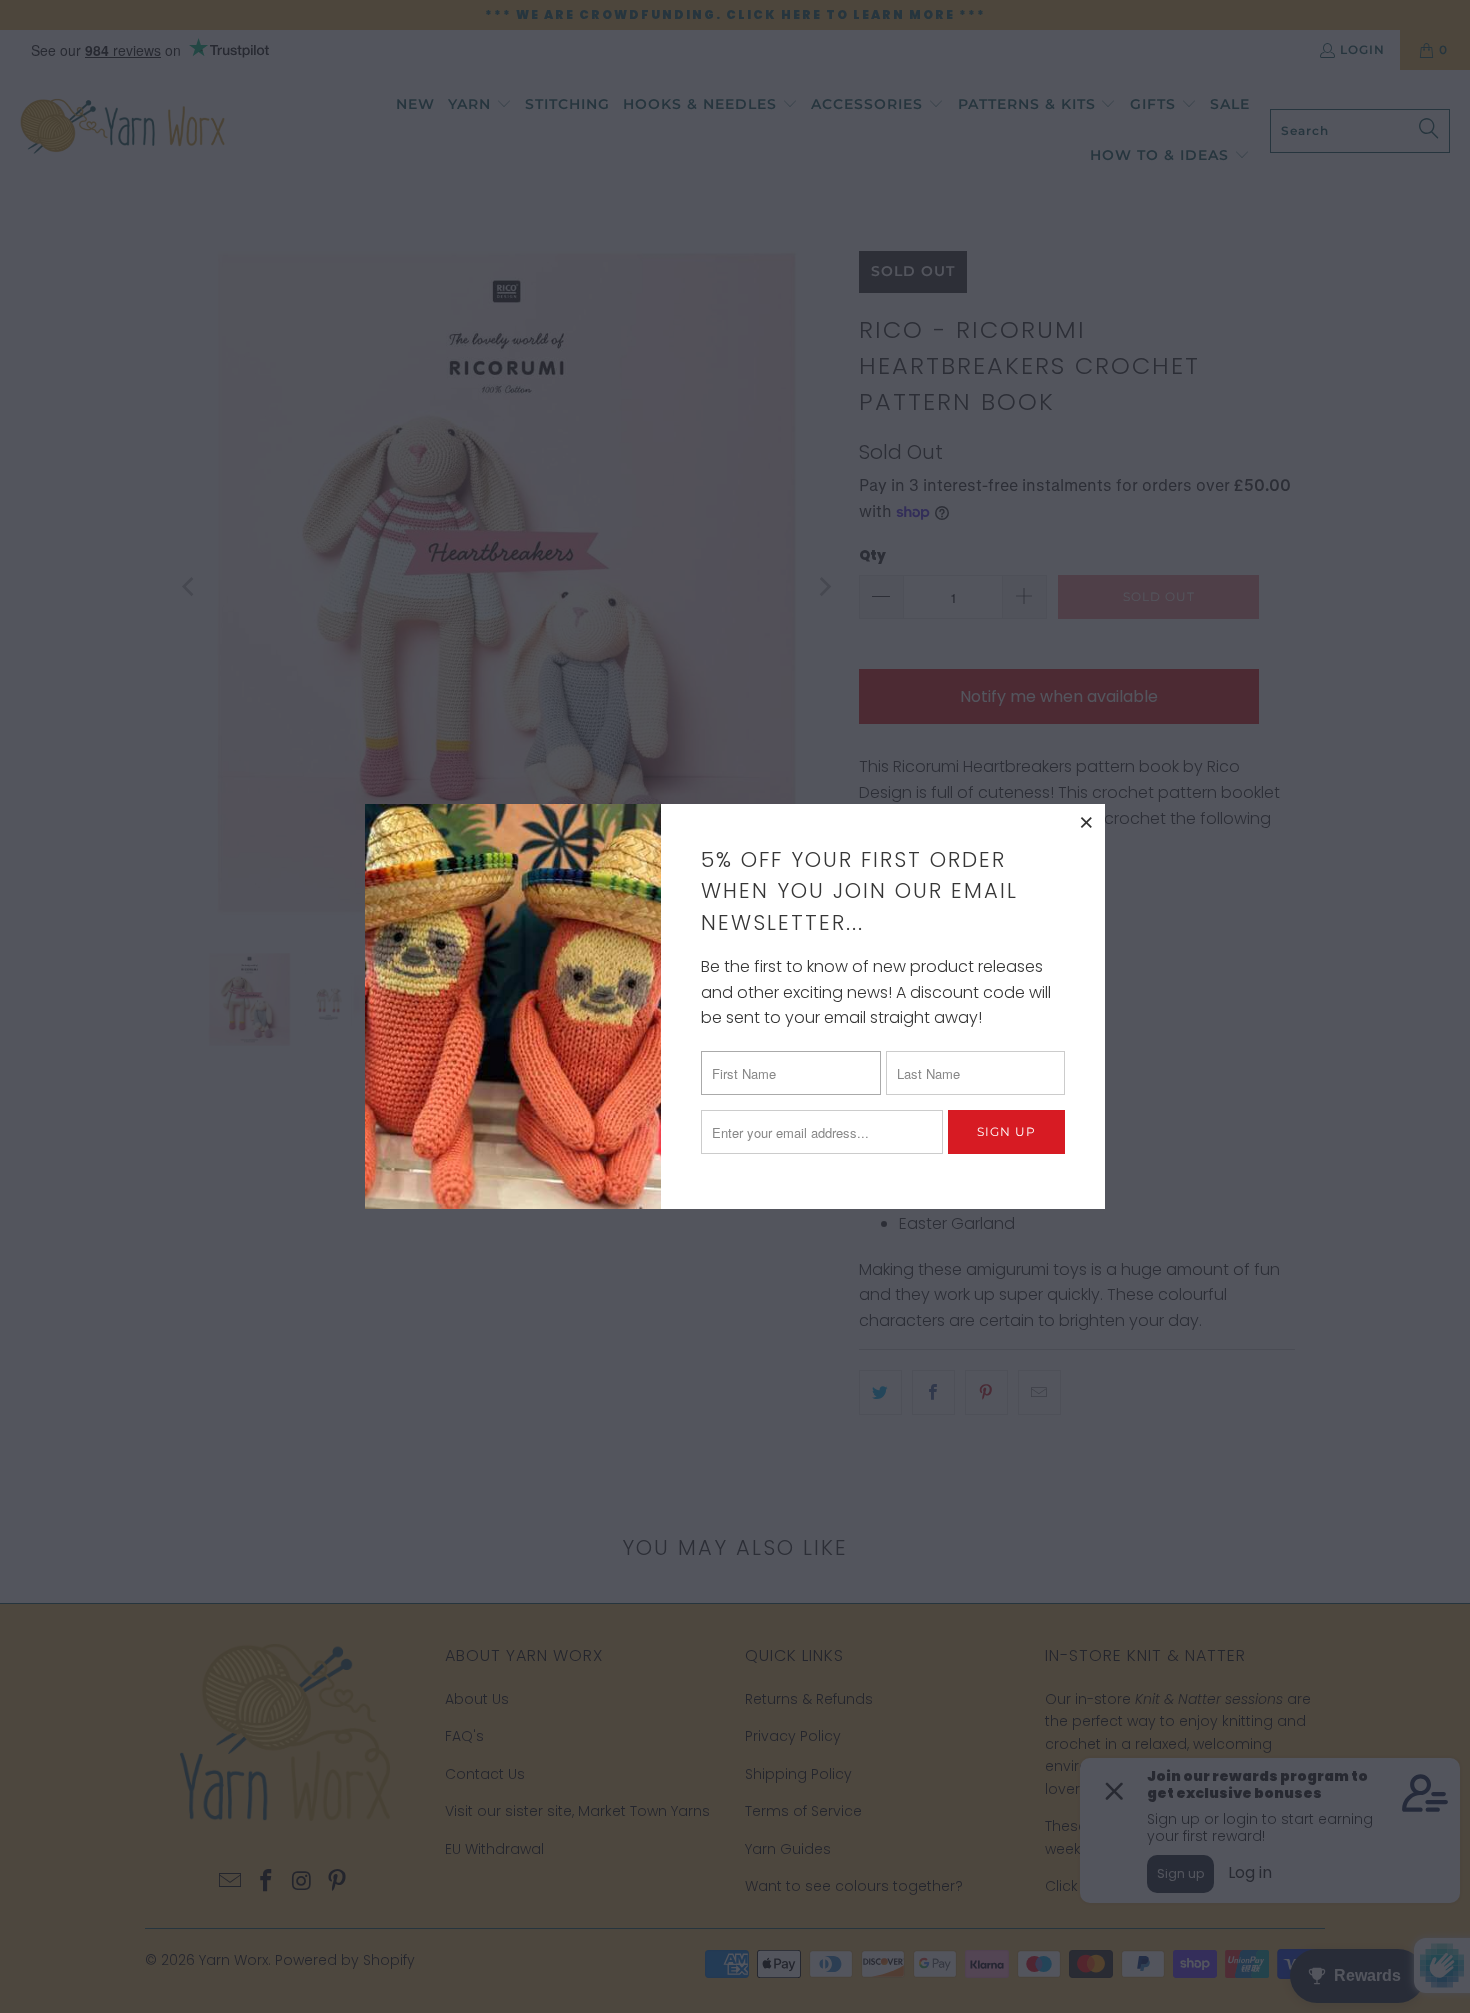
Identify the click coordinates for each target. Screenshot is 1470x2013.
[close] (1087, 822)
